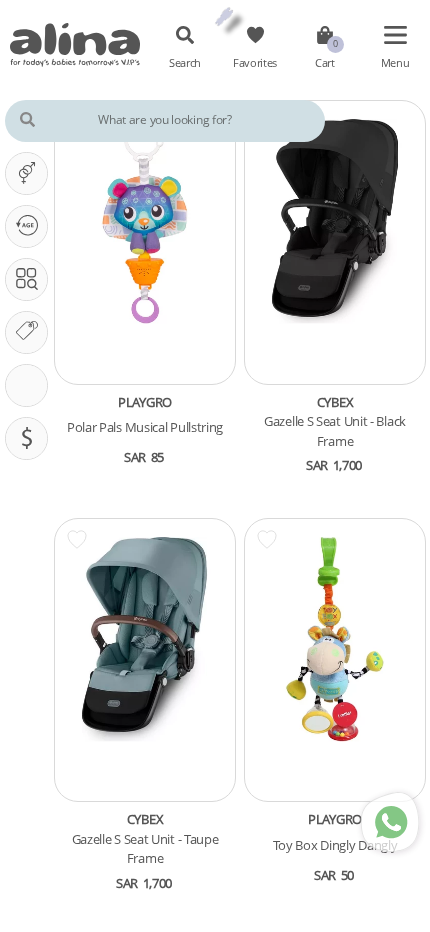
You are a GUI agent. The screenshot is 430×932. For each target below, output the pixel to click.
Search (185, 63)
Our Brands (26, 332)
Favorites (255, 63)
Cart (325, 63)
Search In (26, 279)
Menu (395, 63)
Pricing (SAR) (26, 438)
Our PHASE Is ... (26, 226)
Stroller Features (26, 385)
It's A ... (26, 173)
